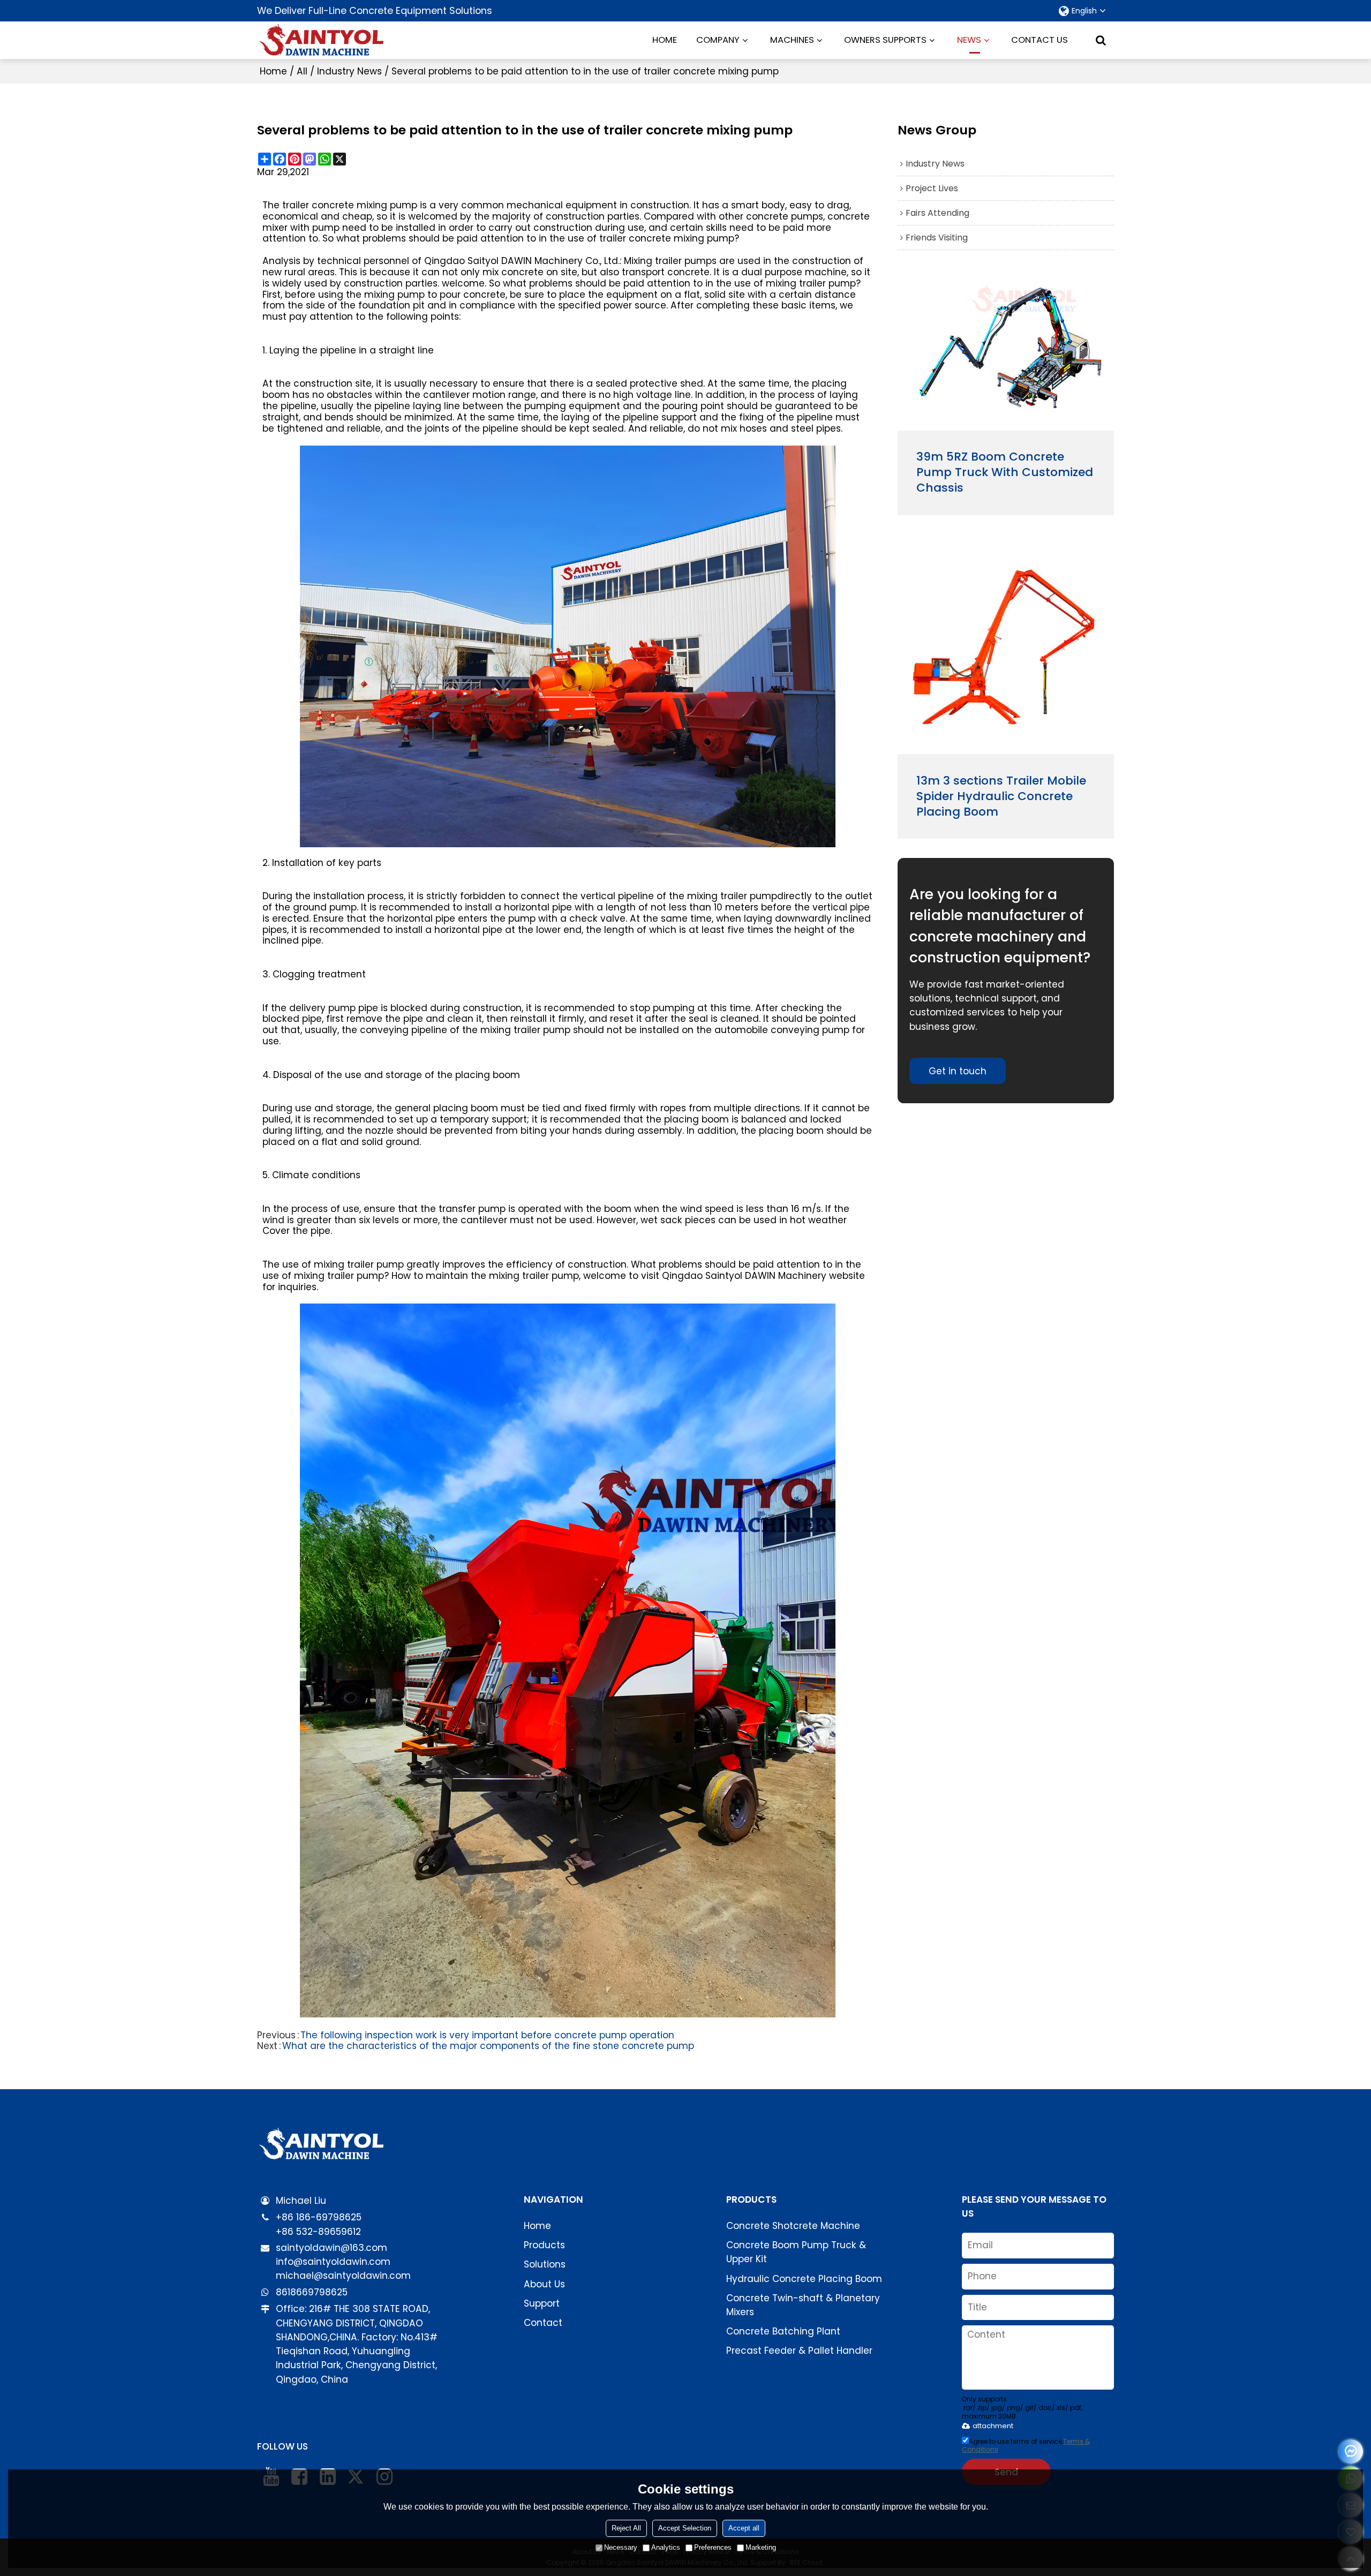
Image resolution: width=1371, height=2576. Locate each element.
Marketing (761, 2547)
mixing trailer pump (732, 896)
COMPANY (718, 40)
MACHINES (792, 40)
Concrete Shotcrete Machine (793, 2226)
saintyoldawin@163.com (332, 2248)
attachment (993, 2426)
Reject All (626, 2528)
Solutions (545, 2264)
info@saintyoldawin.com (333, 2262)
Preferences (713, 2547)
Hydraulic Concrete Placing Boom (804, 2279)
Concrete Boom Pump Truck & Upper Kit (796, 2252)
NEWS (969, 40)
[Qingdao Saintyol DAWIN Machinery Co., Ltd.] (321, 40)
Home (273, 71)
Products (544, 2245)
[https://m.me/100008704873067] (1351, 2451)
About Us (544, 2284)
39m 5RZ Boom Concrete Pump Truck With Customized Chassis (1005, 473)
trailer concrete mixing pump (350, 205)
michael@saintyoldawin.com (343, 2276)
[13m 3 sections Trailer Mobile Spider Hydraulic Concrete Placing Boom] (1006, 647)
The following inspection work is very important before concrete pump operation (487, 2035)
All (302, 71)
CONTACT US (1039, 40)
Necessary (621, 2547)
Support (542, 2303)
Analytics (666, 2547)
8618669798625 (312, 2292)
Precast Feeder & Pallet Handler (799, 2351)
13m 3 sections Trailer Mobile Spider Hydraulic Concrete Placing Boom (1001, 797)
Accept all (744, 2528)
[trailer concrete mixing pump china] (568, 1660)
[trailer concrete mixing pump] (568, 646)
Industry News (349, 71)
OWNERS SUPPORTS (885, 40)
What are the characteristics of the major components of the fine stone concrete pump (488, 2046)
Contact (543, 2323)
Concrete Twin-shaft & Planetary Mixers (803, 2305)
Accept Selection (685, 2528)
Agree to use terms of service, (1026, 2445)
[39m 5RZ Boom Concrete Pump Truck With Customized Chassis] (1006, 353)
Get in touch (958, 1071)
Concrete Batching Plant (783, 2331)
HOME (665, 40)
